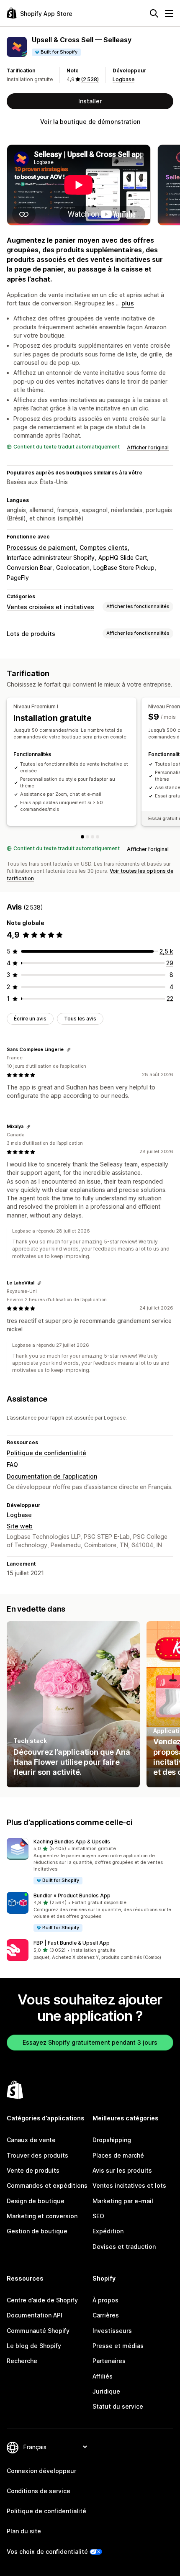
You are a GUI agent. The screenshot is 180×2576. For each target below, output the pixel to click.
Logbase (123, 79)
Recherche (22, 2361)
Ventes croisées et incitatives (50, 607)
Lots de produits (31, 634)
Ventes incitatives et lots (129, 2185)
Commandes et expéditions (47, 2185)
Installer (90, 101)
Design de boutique (36, 2201)
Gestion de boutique (37, 2231)
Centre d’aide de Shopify (42, 2300)
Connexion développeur (41, 2471)
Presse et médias (118, 2346)
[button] (90, 1862)
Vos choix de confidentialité (47, 2552)
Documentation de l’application (52, 1476)
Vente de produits (33, 2170)
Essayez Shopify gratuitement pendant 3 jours (90, 2042)
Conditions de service (39, 2491)
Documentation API (35, 2315)
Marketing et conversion (42, 2216)
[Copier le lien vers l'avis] (69, 1050)
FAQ (12, 1465)
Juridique (106, 2391)
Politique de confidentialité (46, 1453)
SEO (98, 2216)
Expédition (108, 2231)
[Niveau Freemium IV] (98, 837)
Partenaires (109, 2361)
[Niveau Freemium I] (82, 837)
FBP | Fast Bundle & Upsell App (72, 1943)
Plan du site (24, 2531)
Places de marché (118, 2155)
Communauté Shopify (38, 2331)
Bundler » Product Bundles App (72, 1895)
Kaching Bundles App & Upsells (72, 1842)
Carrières (106, 2315)
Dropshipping (112, 2140)
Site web (20, 1526)
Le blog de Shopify (34, 2346)
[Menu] (169, 13)
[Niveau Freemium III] (93, 837)
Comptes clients (104, 547)
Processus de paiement (41, 547)
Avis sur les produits (122, 2170)
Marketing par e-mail (123, 2201)
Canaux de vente (31, 2140)
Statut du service (118, 2406)
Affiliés (103, 2376)
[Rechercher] (154, 13)
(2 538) (90, 79)
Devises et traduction (124, 2247)
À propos (105, 2300)
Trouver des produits (37, 2155)
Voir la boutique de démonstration (90, 122)
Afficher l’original (148, 447)
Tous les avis (80, 1019)
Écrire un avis (30, 1019)
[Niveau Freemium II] (87, 837)
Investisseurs (112, 2331)
